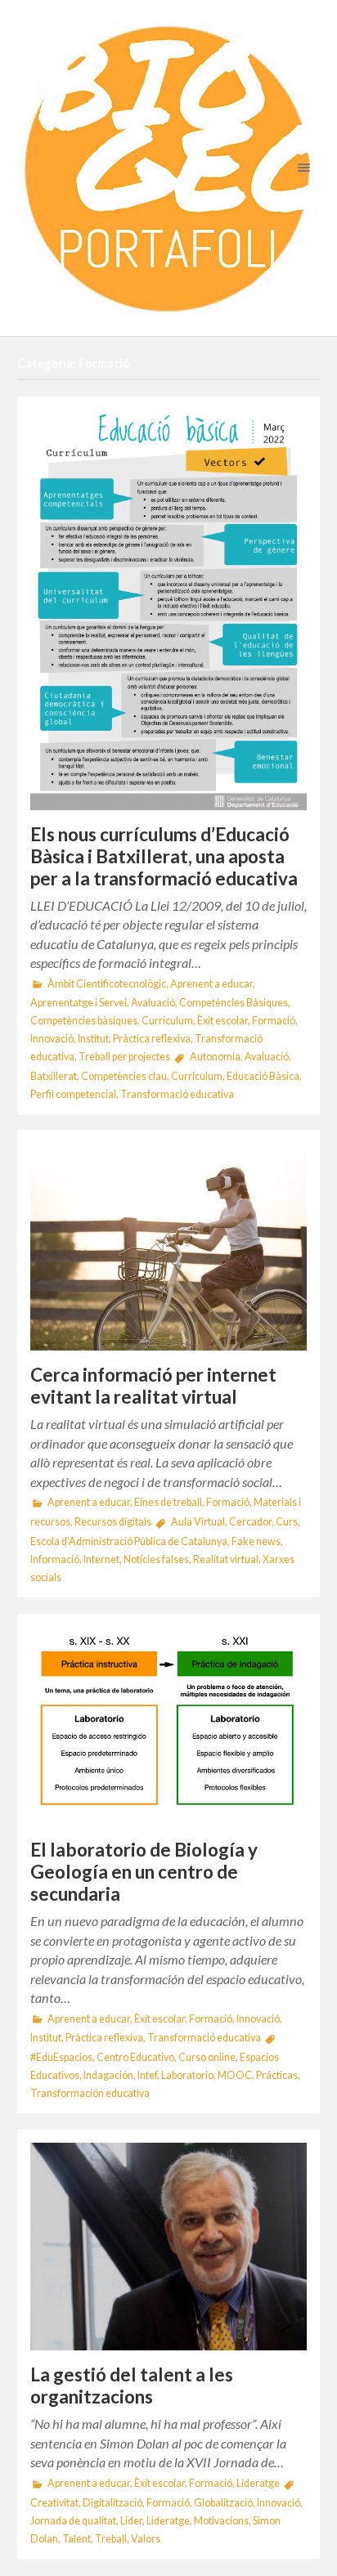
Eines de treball (168, 1502)
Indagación (108, 2075)
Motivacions (221, 2521)
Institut (93, 1039)
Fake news (256, 1541)
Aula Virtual (198, 1522)
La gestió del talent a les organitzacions (132, 2386)
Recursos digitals (113, 1522)
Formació (274, 1021)
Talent (76, 2539)
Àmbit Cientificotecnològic (107, 984)
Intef (147, 2075)
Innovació (52, 1039)
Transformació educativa (177, 1094)
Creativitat (54, 2503)
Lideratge (258, 2483)
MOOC (235, 2075)
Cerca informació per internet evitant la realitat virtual (153, 1386)
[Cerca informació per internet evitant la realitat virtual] (169, 1247)
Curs (287, 1522)
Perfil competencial (73, 1094)
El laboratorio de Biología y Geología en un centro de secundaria (144, 1872)
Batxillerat (54, 1076)
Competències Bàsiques (234, 1003)
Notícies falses (156, 1559)
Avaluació (153, 1003)
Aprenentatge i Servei (79, 1003)
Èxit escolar (222, 1021)
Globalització (223, 2503)
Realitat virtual (226, 1559)
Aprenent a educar (211, 984)
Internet (101, 1559)
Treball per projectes (124, 1057)
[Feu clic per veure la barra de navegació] (301, 167)
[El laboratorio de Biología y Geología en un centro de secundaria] (169, 1726)
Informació (55, 1559)
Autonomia (215, 1057)
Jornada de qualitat (73, 2521)
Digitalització (112, 2503)
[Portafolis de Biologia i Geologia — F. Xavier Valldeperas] (169, 168)
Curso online (207, 2057)
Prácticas (277, 2075)
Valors (146, 2539)
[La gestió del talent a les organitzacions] (169, 2247)
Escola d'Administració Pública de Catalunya (129, 1541)
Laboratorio (187, 2075)
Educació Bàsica (263, 1076)
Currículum (167, 1021)
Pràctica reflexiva (152, 1039)
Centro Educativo (135, 2057)
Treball (111, 2539)
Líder (131, 2521)
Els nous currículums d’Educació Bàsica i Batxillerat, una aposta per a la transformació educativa (164, 856)
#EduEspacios (61, 2057)
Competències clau (124, 1076)
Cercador (250, 1522)
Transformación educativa (90, 2093)
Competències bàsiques (84, 1021)
